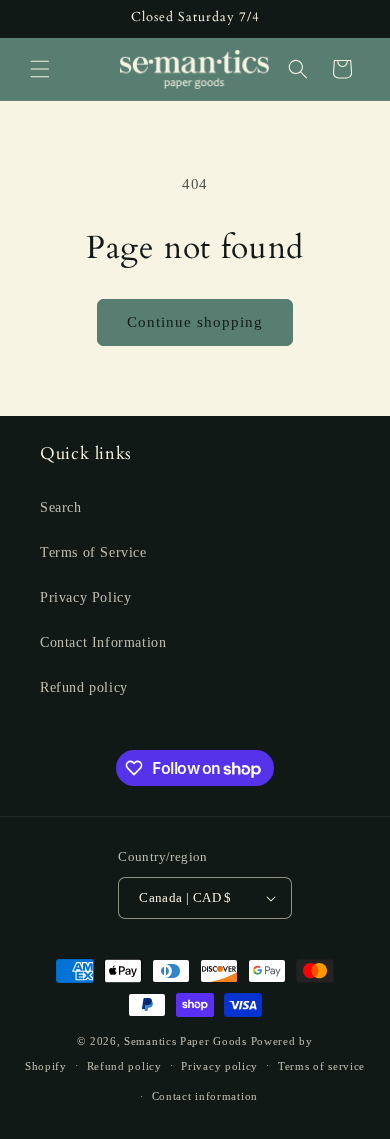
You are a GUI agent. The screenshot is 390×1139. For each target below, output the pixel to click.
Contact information (205, 1096)
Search (61, 507)
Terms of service (321, 1066)
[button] (40, 69)
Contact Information (103, 642)
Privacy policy (219, 1066)
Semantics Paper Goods (185, 1041)
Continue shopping (195, 322)
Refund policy (84, 687)
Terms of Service (93, 552)
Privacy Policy (85, 597)
